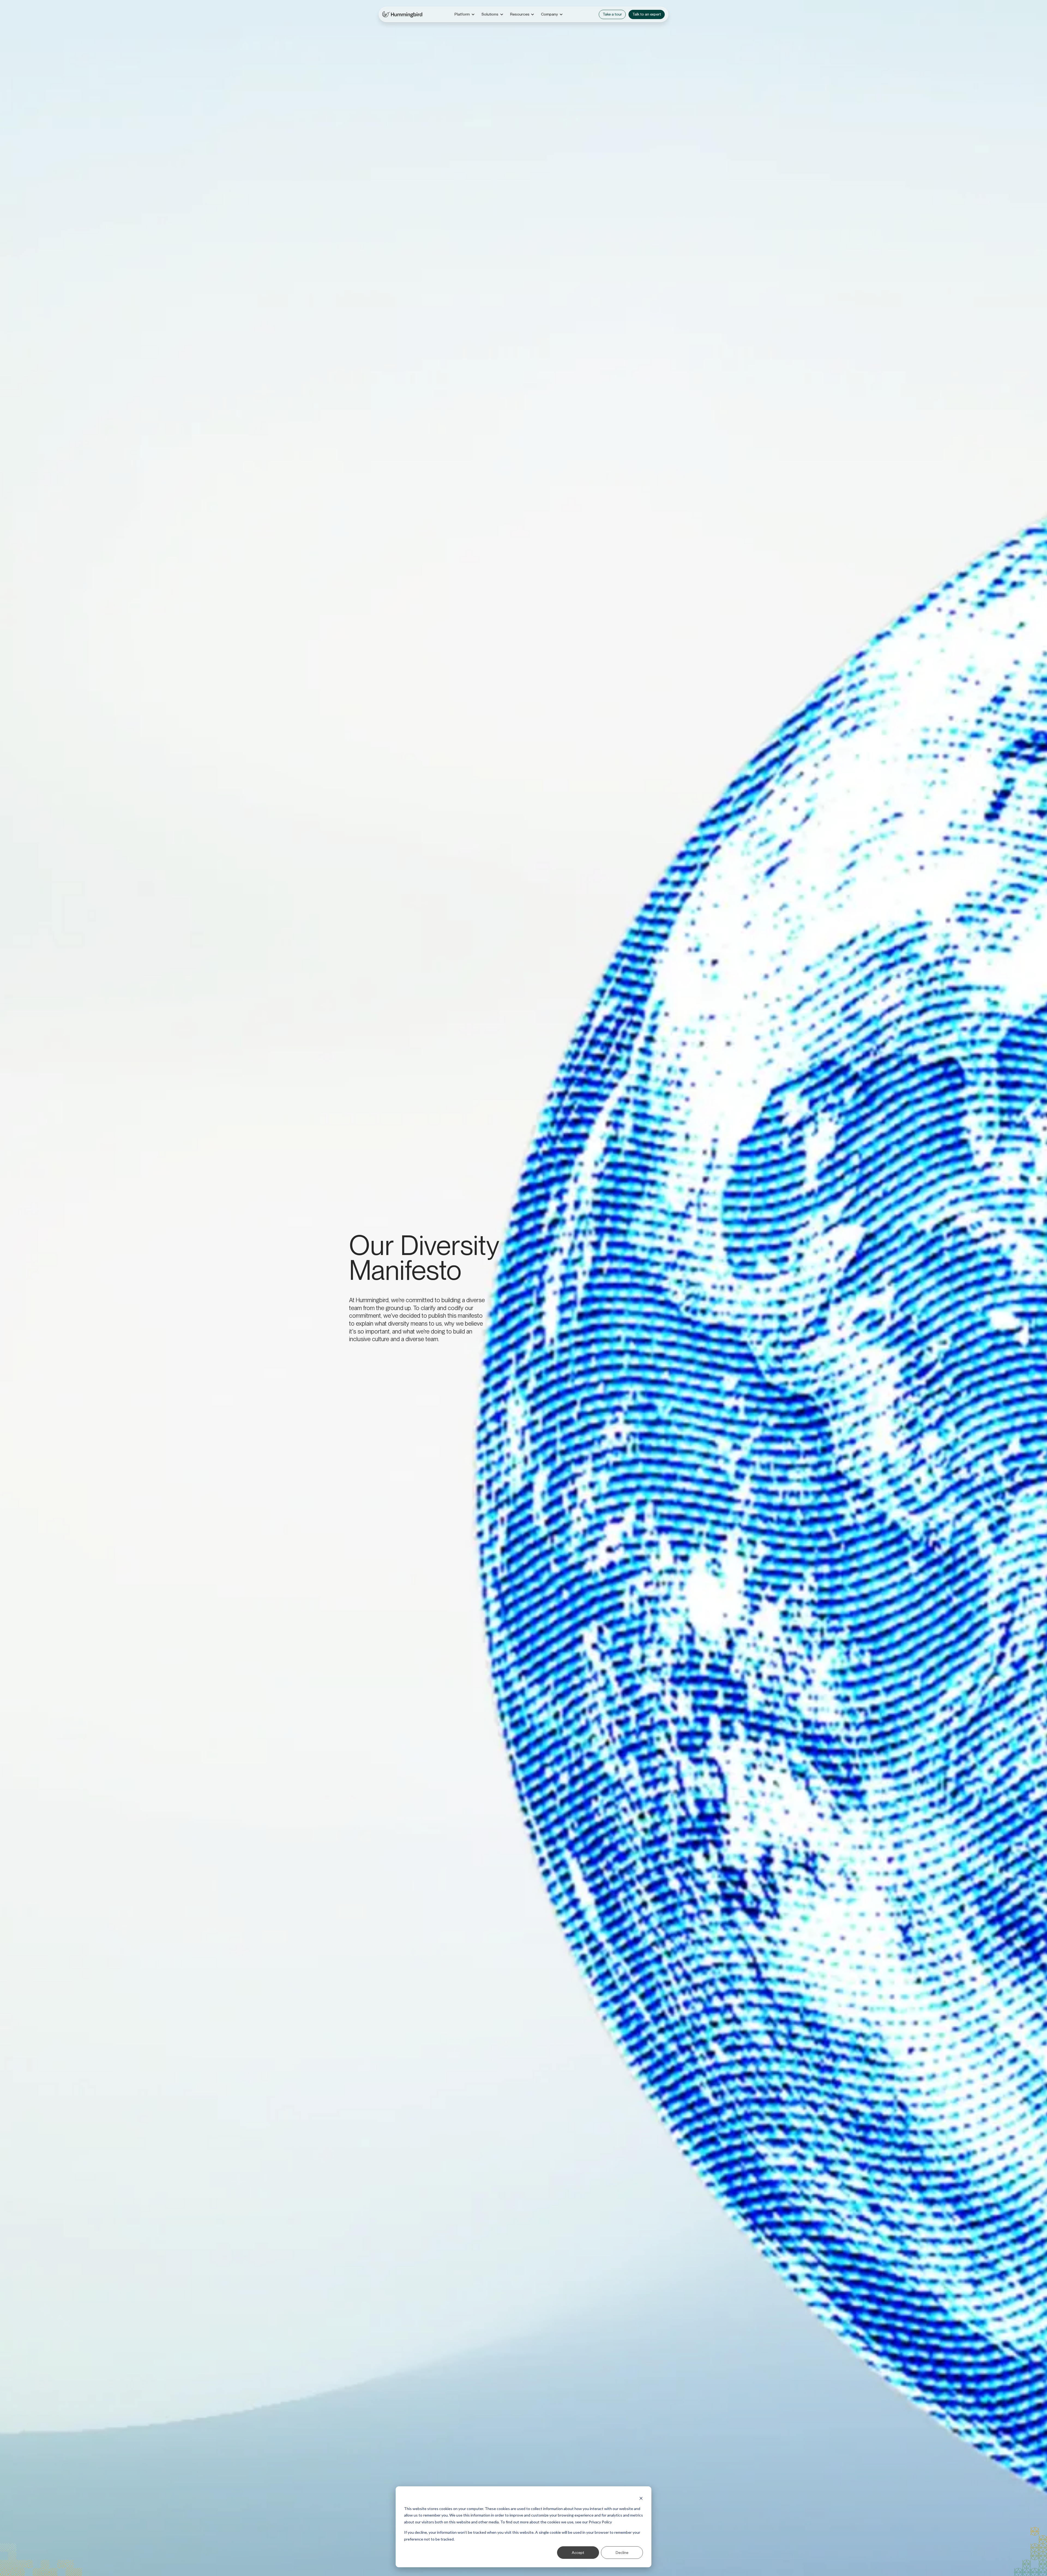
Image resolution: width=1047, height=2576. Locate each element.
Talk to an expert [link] (647, 14)
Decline (622, 2552)
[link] (402, 14)
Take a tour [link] (612, 14)
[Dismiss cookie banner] (641, 2498)
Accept (578, 2552)
